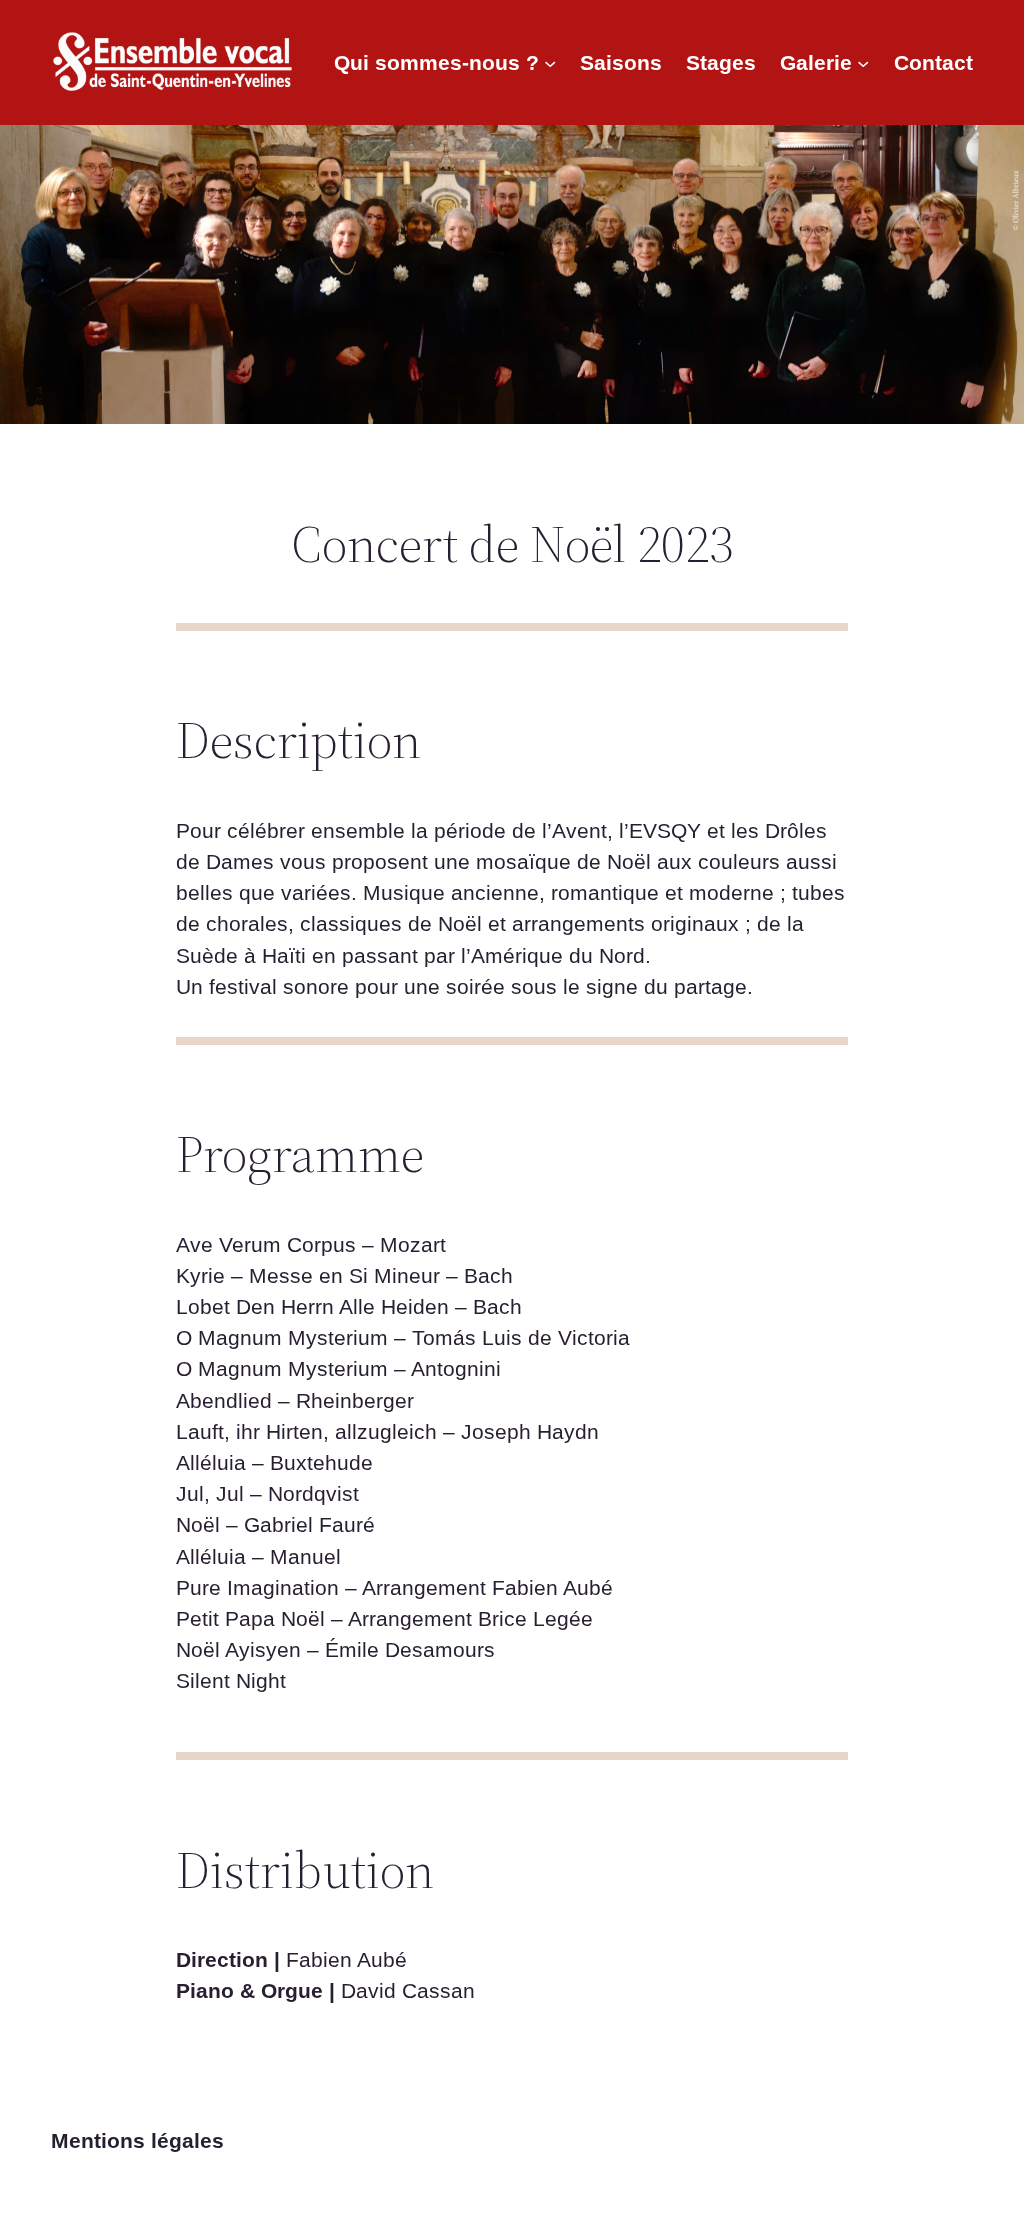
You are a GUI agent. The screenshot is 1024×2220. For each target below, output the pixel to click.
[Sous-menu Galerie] (863, 62)
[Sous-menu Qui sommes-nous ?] (550, 62)
